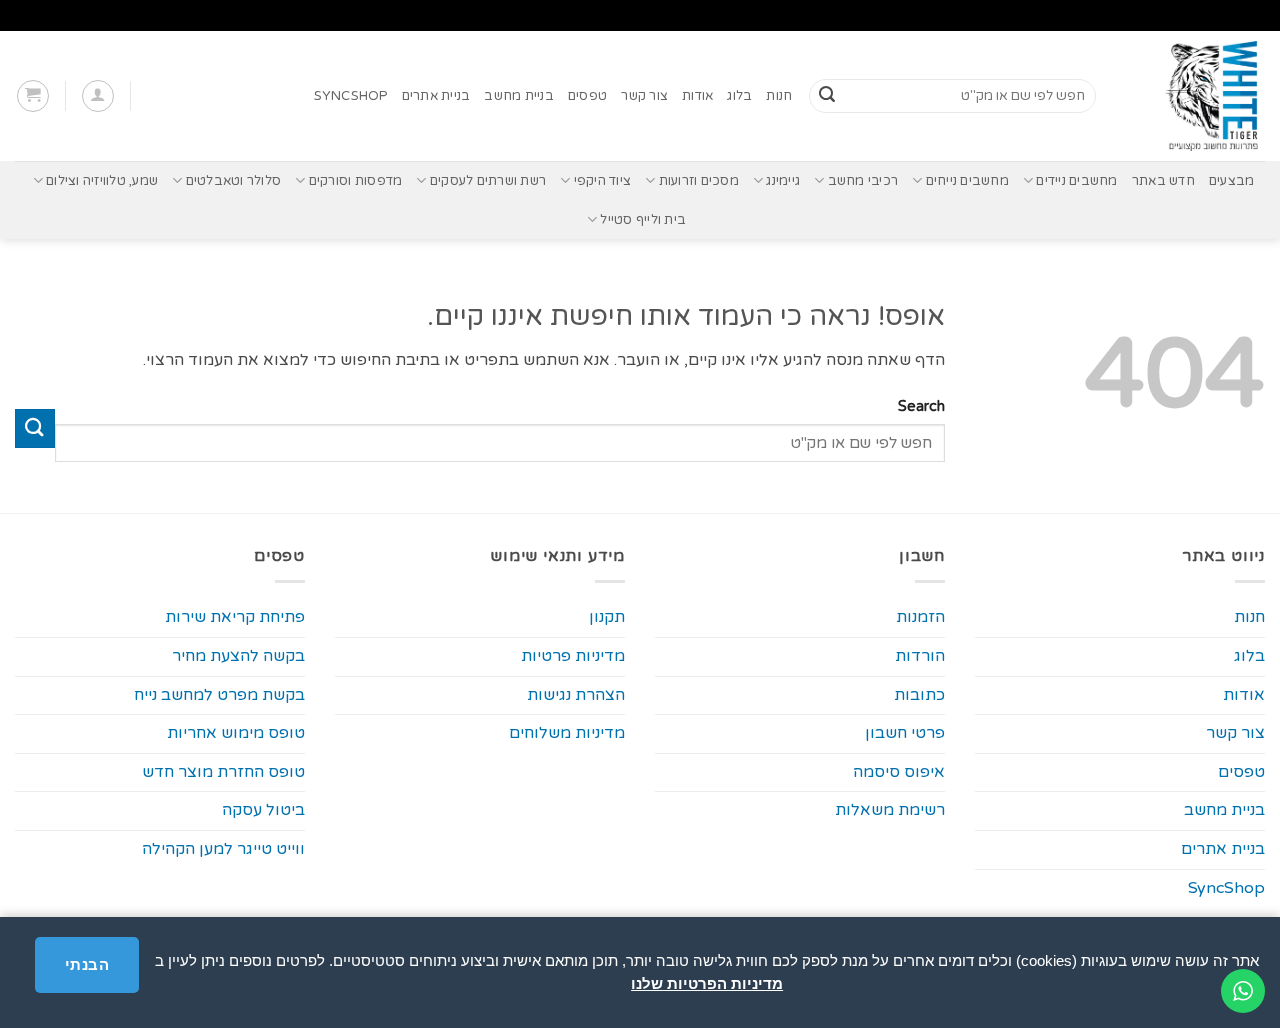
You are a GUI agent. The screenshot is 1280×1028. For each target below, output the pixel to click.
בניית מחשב (519, 96)
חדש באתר (1163, 181)
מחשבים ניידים (1076, 181)
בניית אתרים (436, 96)
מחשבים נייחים (967, 181)
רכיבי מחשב (863, 181)
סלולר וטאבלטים (233, 181)
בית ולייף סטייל (643, 220)
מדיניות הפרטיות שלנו (707, 983)
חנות (779, 96)
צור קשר (644, 96)
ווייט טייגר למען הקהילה (223, 849)
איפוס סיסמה (899, 772)
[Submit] (827, 96)
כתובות (919, 695)
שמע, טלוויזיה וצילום (102, 181)
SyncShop (351, 96)
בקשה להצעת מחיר (238, 656)
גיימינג (783, 181)
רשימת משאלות (890, 810)
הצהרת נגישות (576, 695)
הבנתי (87, 964)
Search (921, 406)
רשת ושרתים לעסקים (488, 181)
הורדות (920, 656)
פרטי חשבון (905, 733)
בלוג (739, 96)
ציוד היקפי (602, 181)
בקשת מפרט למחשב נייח (219, 695)
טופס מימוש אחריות (236, 733)
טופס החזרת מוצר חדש (223, 772)
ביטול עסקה (263, 810)
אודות (697, 96)
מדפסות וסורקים (355, 181)
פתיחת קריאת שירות (235, 617)
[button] (98, 96)
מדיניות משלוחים (567, 733)
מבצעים (1232, 181)
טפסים (587, 96)
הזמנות (920, 617)
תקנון (607, 617)
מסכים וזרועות (699, 181)
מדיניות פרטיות (573, 656)
